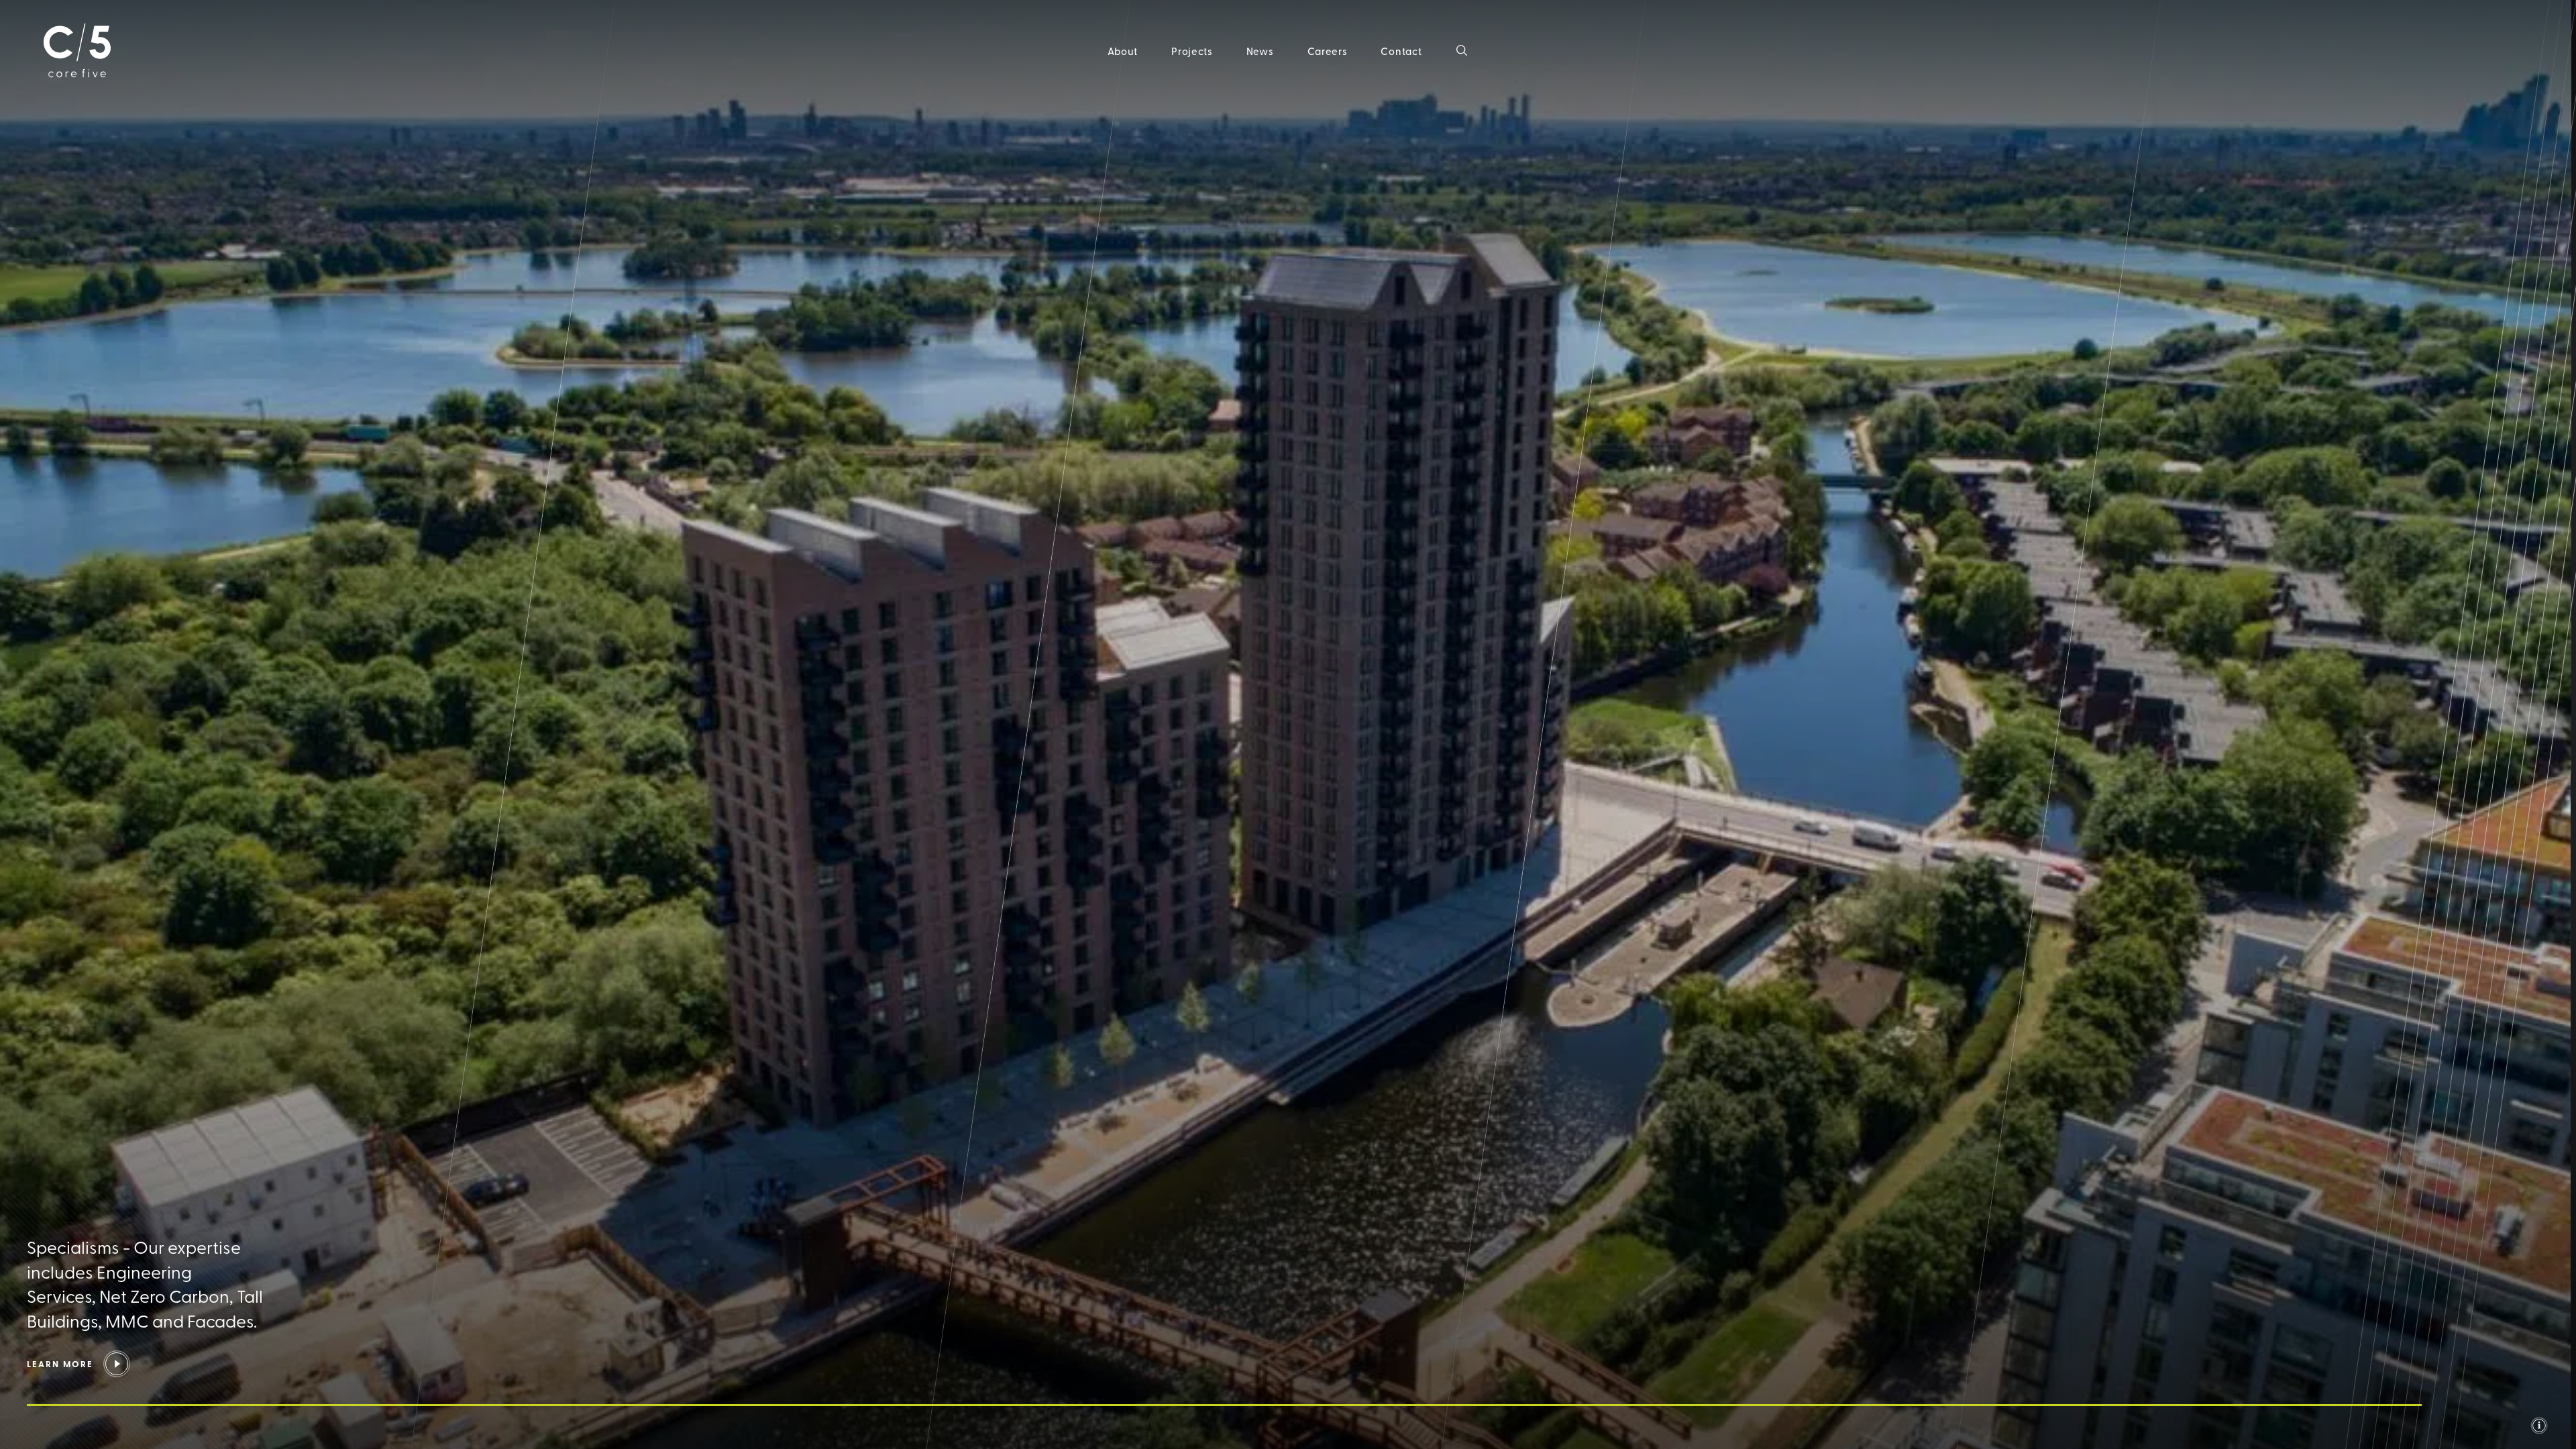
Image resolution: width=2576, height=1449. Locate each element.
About (1123, 51)
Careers (1328, 51)
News (1260, 51)
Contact (1401, 51)
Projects (1192, 51)
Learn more (60, 1364)
